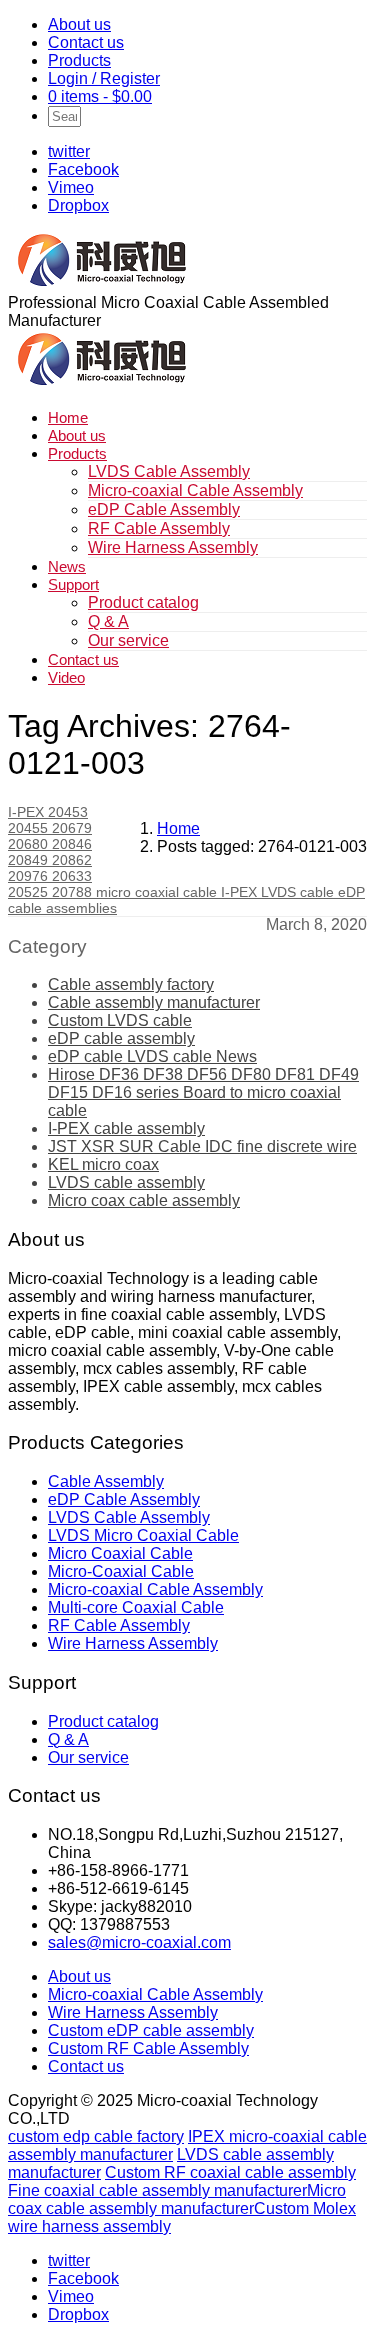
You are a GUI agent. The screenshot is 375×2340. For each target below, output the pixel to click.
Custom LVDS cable (120, 1020)
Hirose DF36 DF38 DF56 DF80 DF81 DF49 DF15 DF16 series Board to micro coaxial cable (203, 1092)
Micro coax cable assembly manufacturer (177, 2199)
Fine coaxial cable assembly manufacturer (157, 2190)
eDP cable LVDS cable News (152, 1056)
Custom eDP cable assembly (151, 2030)
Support (73, 584)
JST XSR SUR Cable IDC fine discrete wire (202, 1146)
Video (66, 677)
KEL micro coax (103, 1164)
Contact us (86, 42)
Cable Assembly (106, 1481)
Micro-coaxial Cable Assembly (195, 490)
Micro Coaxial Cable (120, 1553)
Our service (128, 640)
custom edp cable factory (96, 2136)
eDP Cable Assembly (164, 509)
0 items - (100, 96)
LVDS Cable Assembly (169, 471)
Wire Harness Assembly (173, 547)
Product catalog (143, 602)
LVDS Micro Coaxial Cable (143, 1535)
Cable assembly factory (131, 984)
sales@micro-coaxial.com (139, 1942)
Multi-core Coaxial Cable (136, 1607)
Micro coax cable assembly (144, 1200)
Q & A (108, 621)
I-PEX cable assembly (126, 1128)
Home (68, 417)
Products (79, 60)
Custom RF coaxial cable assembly (230, 2172)
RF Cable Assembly (159, 528)
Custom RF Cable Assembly (148, 2048)
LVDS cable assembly (126, 1182)
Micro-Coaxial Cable (121, 1571)
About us (79, 24)
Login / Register (104, 78)
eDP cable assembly (121, 1038)
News (67, 566)
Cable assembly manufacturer (154, 1002)
